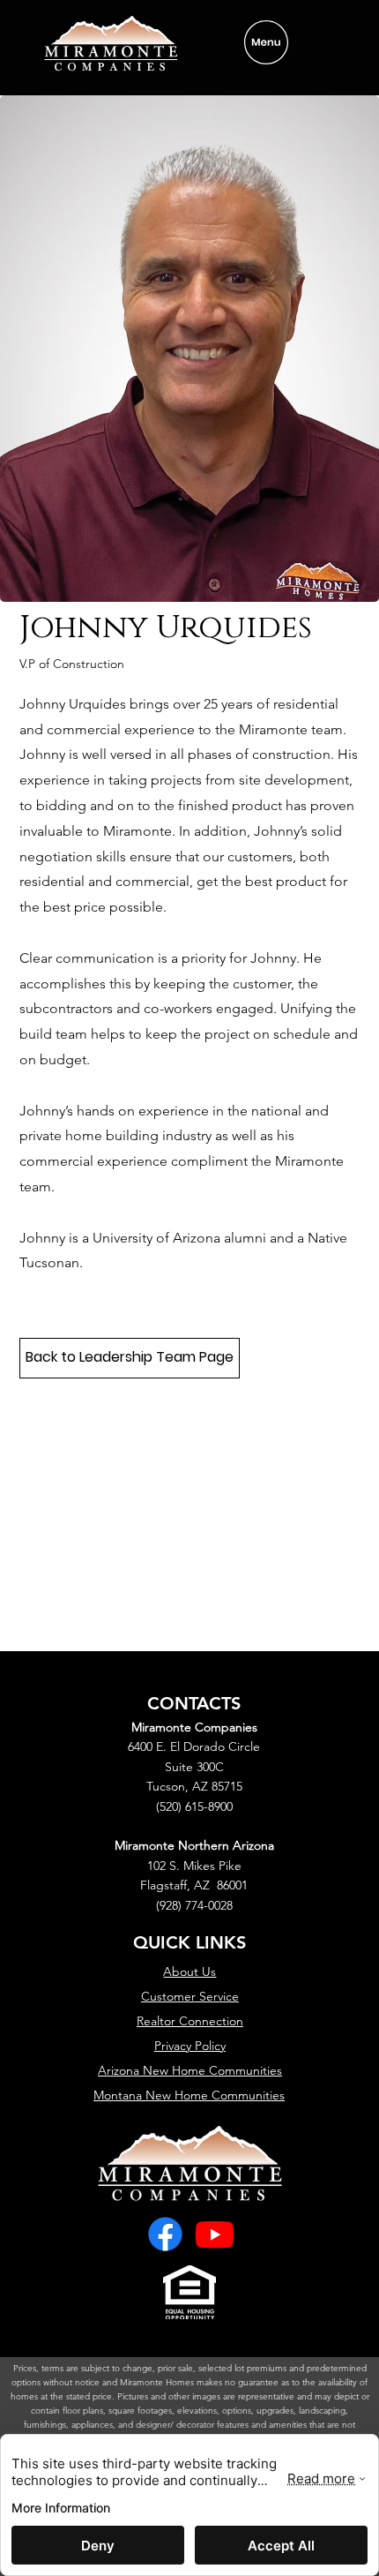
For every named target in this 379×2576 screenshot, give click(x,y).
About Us (189, 1971)
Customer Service (190, 1996)
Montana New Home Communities (189, 2095)
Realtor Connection (190, 2021)
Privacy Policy (190, 2046)
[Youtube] (215, 2234)
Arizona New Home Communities (190, 2070)
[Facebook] (165, 2234)
